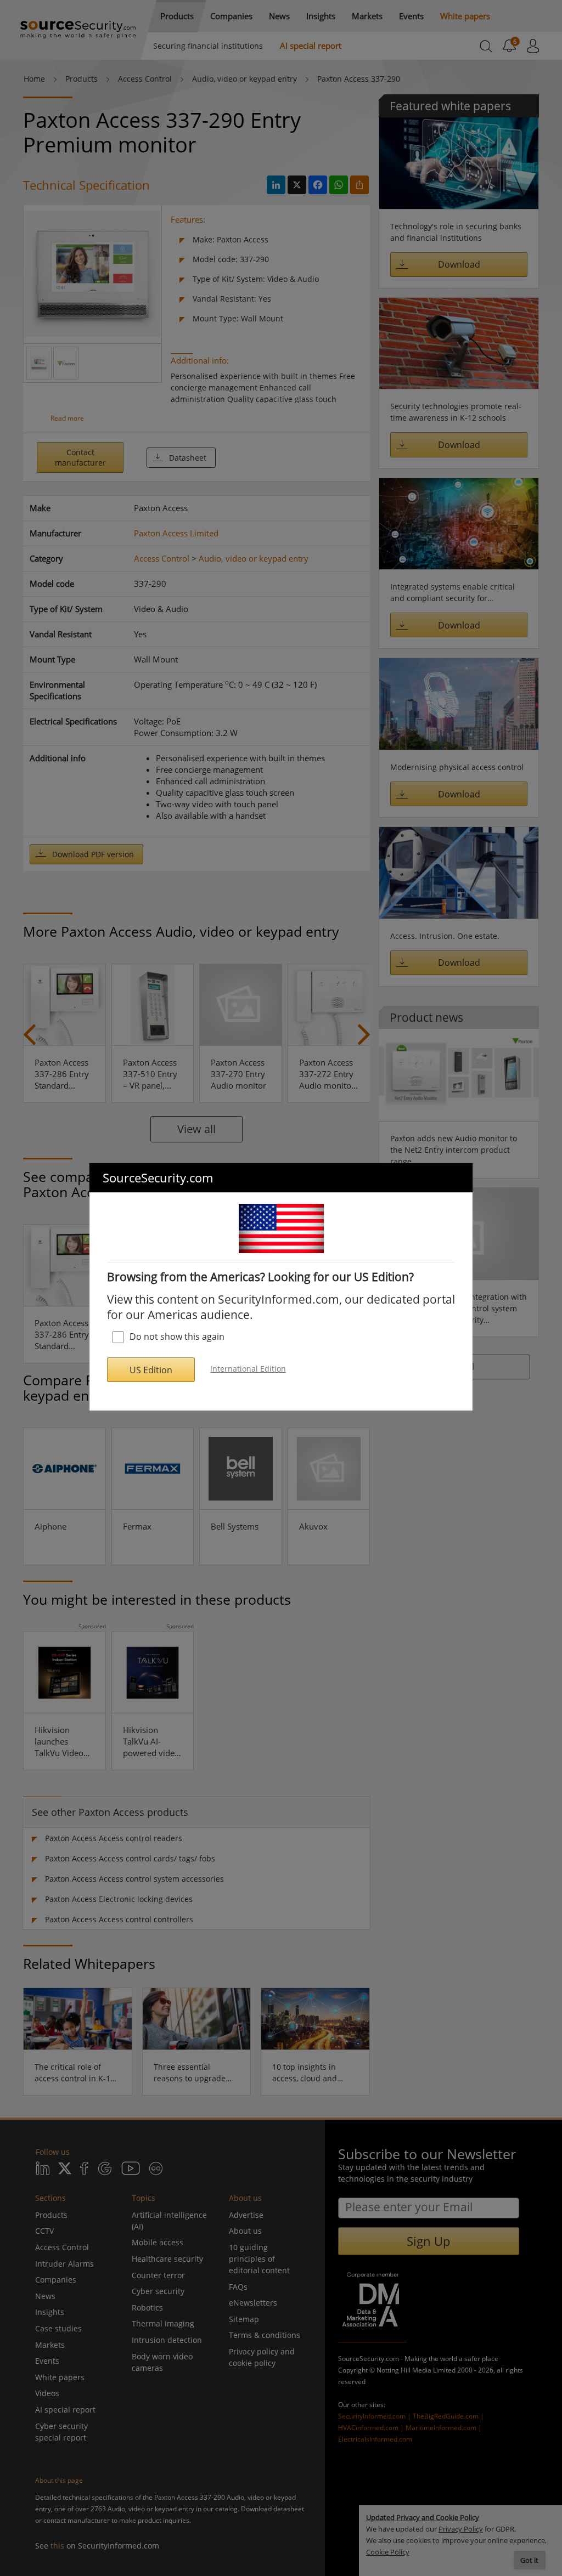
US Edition (151, 1370)
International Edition (248, 1369)
